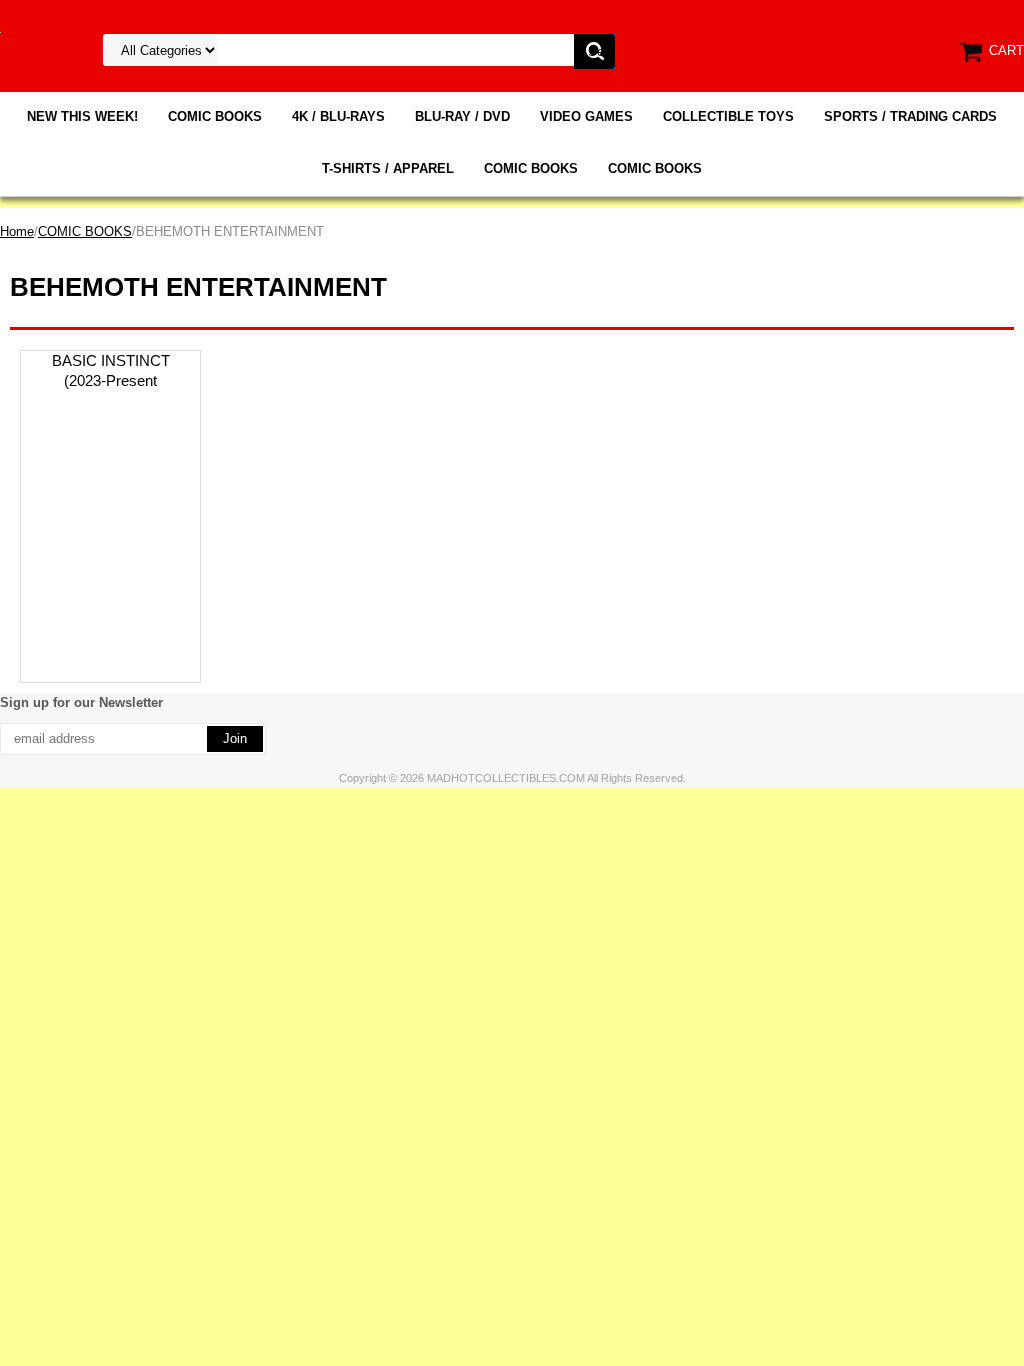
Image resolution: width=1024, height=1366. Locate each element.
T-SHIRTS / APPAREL (388, 168)
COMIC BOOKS (215, 116)
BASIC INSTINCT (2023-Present (111, 370)
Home (17, 231)
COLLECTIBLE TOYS (728, 116)
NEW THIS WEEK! (82, 116)
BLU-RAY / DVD (462, 116)
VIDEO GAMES (586, 116)
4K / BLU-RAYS (338, 116)
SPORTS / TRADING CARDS (910, 116)
